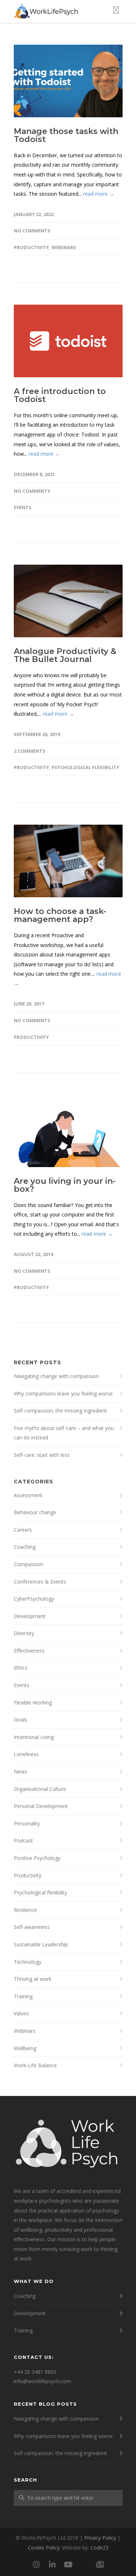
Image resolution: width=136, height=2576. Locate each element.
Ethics (21, 1668)
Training (23, 1996)
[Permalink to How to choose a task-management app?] (68, 861)
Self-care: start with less (42, 1455)
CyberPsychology (34, 1599)
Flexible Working (33, 1703)
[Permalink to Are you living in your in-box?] (68, 1131)
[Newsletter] (100, 2564)
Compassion (28, 1564)
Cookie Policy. (44, 2547)
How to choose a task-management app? (60, 915)
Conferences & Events (40, 1582)
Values (21, 2013)
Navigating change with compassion (56, 1376)
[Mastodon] (84, 2564)
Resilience (25, 1910)
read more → (99, 194)
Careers (23, 1530)
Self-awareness (32, 1927)
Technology (28, 1962)
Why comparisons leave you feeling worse (63, 1393)
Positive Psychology (37, 1858)
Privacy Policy (100, 2538)
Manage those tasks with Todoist (66, 135)
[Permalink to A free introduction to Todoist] (68, 341)
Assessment (28, 1495)
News (20, 1771)
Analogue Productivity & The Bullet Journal (65, 655)
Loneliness (26, 1754)
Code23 (99, 2547)
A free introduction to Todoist (60, 395)
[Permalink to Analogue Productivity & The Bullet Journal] (68, 601)
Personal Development (41, 1806)
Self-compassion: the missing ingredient (60, 1411)
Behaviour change (35, 1512)
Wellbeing (25, 2048)
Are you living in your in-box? (65, 1185)
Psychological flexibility (85, 767)
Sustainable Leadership (41, 1944)
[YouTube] (68, 2564)
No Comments (32, 231)
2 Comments (30, 751)
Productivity (31, 247)
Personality (27, 1823)
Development (30, 1616)
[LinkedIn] (52, 2564)
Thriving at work (33, 1979)
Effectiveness (29, 1651)
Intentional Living (34, 1737)
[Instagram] (36, 2564)
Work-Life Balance (35, 2065)
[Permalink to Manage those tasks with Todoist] (68, 81)
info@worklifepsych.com (42, 2381)
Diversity (24, 1633)
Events (23, 507)
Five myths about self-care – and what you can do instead (64, 1433)
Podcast (23, 1840)
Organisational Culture (40, 1789)
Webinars (64, 247)
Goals (20, 1720)
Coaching (25, 1547)
